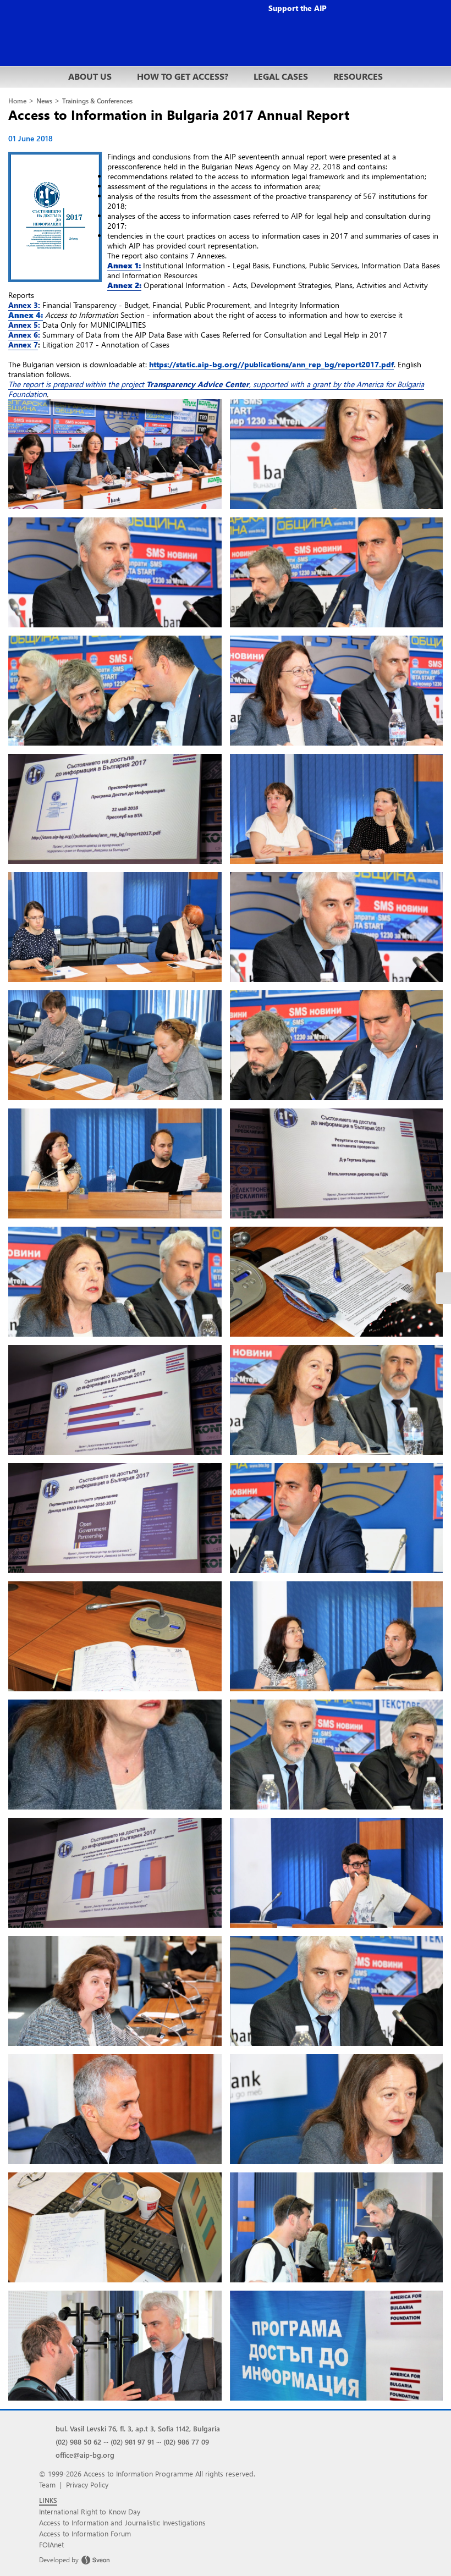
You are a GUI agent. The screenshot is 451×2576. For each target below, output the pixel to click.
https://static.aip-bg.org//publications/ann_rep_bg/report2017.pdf (271, 364)
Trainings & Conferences (97, 101)
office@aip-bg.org (85, 2455)
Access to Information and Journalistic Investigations (122, 2522)
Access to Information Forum (85, 2533)
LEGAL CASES (281, 76)
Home (17, 101)
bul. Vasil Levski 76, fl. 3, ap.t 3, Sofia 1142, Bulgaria (138, 2428)
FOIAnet (51, 2544)
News (44, 101)
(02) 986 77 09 (186, 2442)
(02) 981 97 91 (132, 2442)
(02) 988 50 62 (78, 2442)
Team (47, 2484)
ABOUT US (90, 76)
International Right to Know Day (90, 2511)
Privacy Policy (87, 2484)
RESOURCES (358, 76)
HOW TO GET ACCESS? (183, 76)
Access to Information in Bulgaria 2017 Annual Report (179, 114)
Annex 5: (24, 325)
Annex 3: (24, 305)
